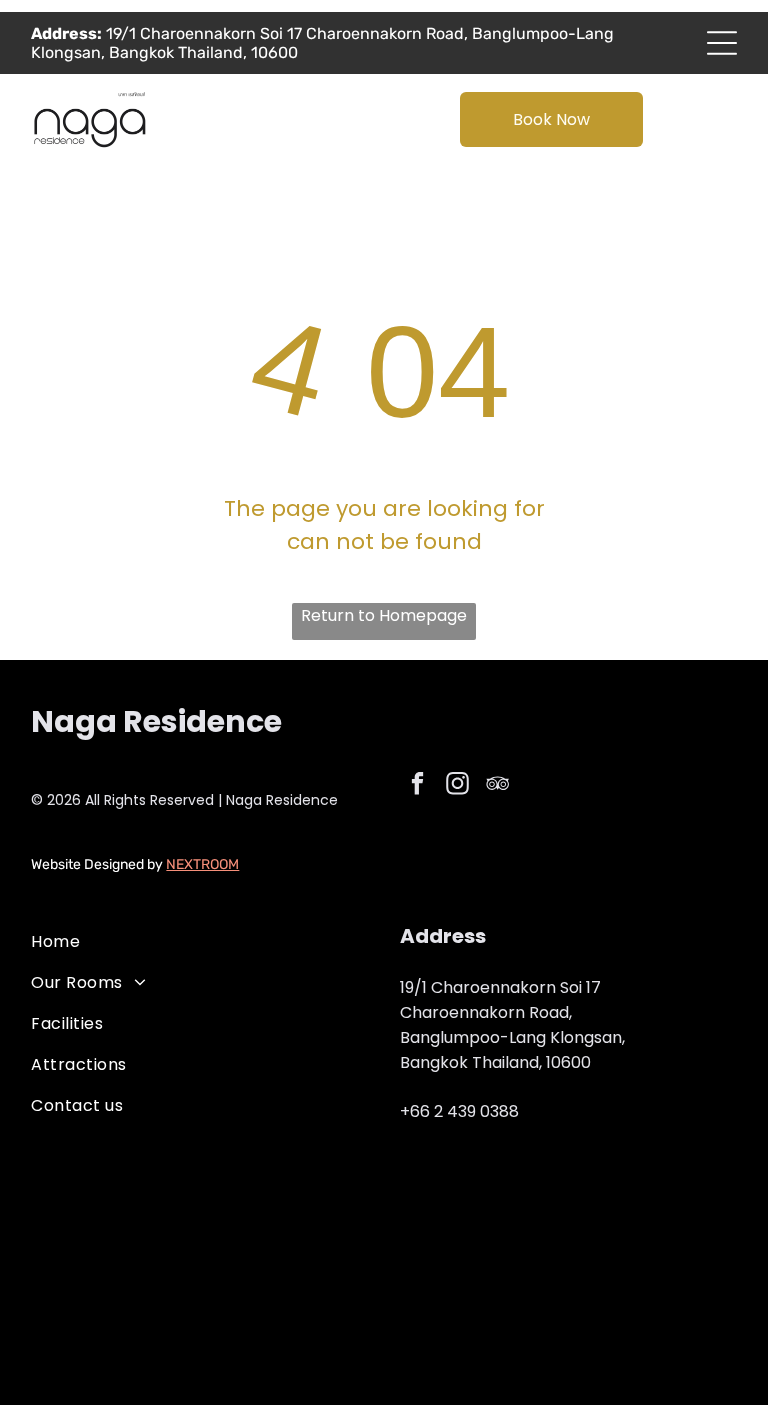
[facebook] (417, 786)
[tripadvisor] (497, 786)
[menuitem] (199, 941)
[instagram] (457, 786)
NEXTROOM (202, 864)
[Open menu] (722, 43)
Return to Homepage (384, 615)
